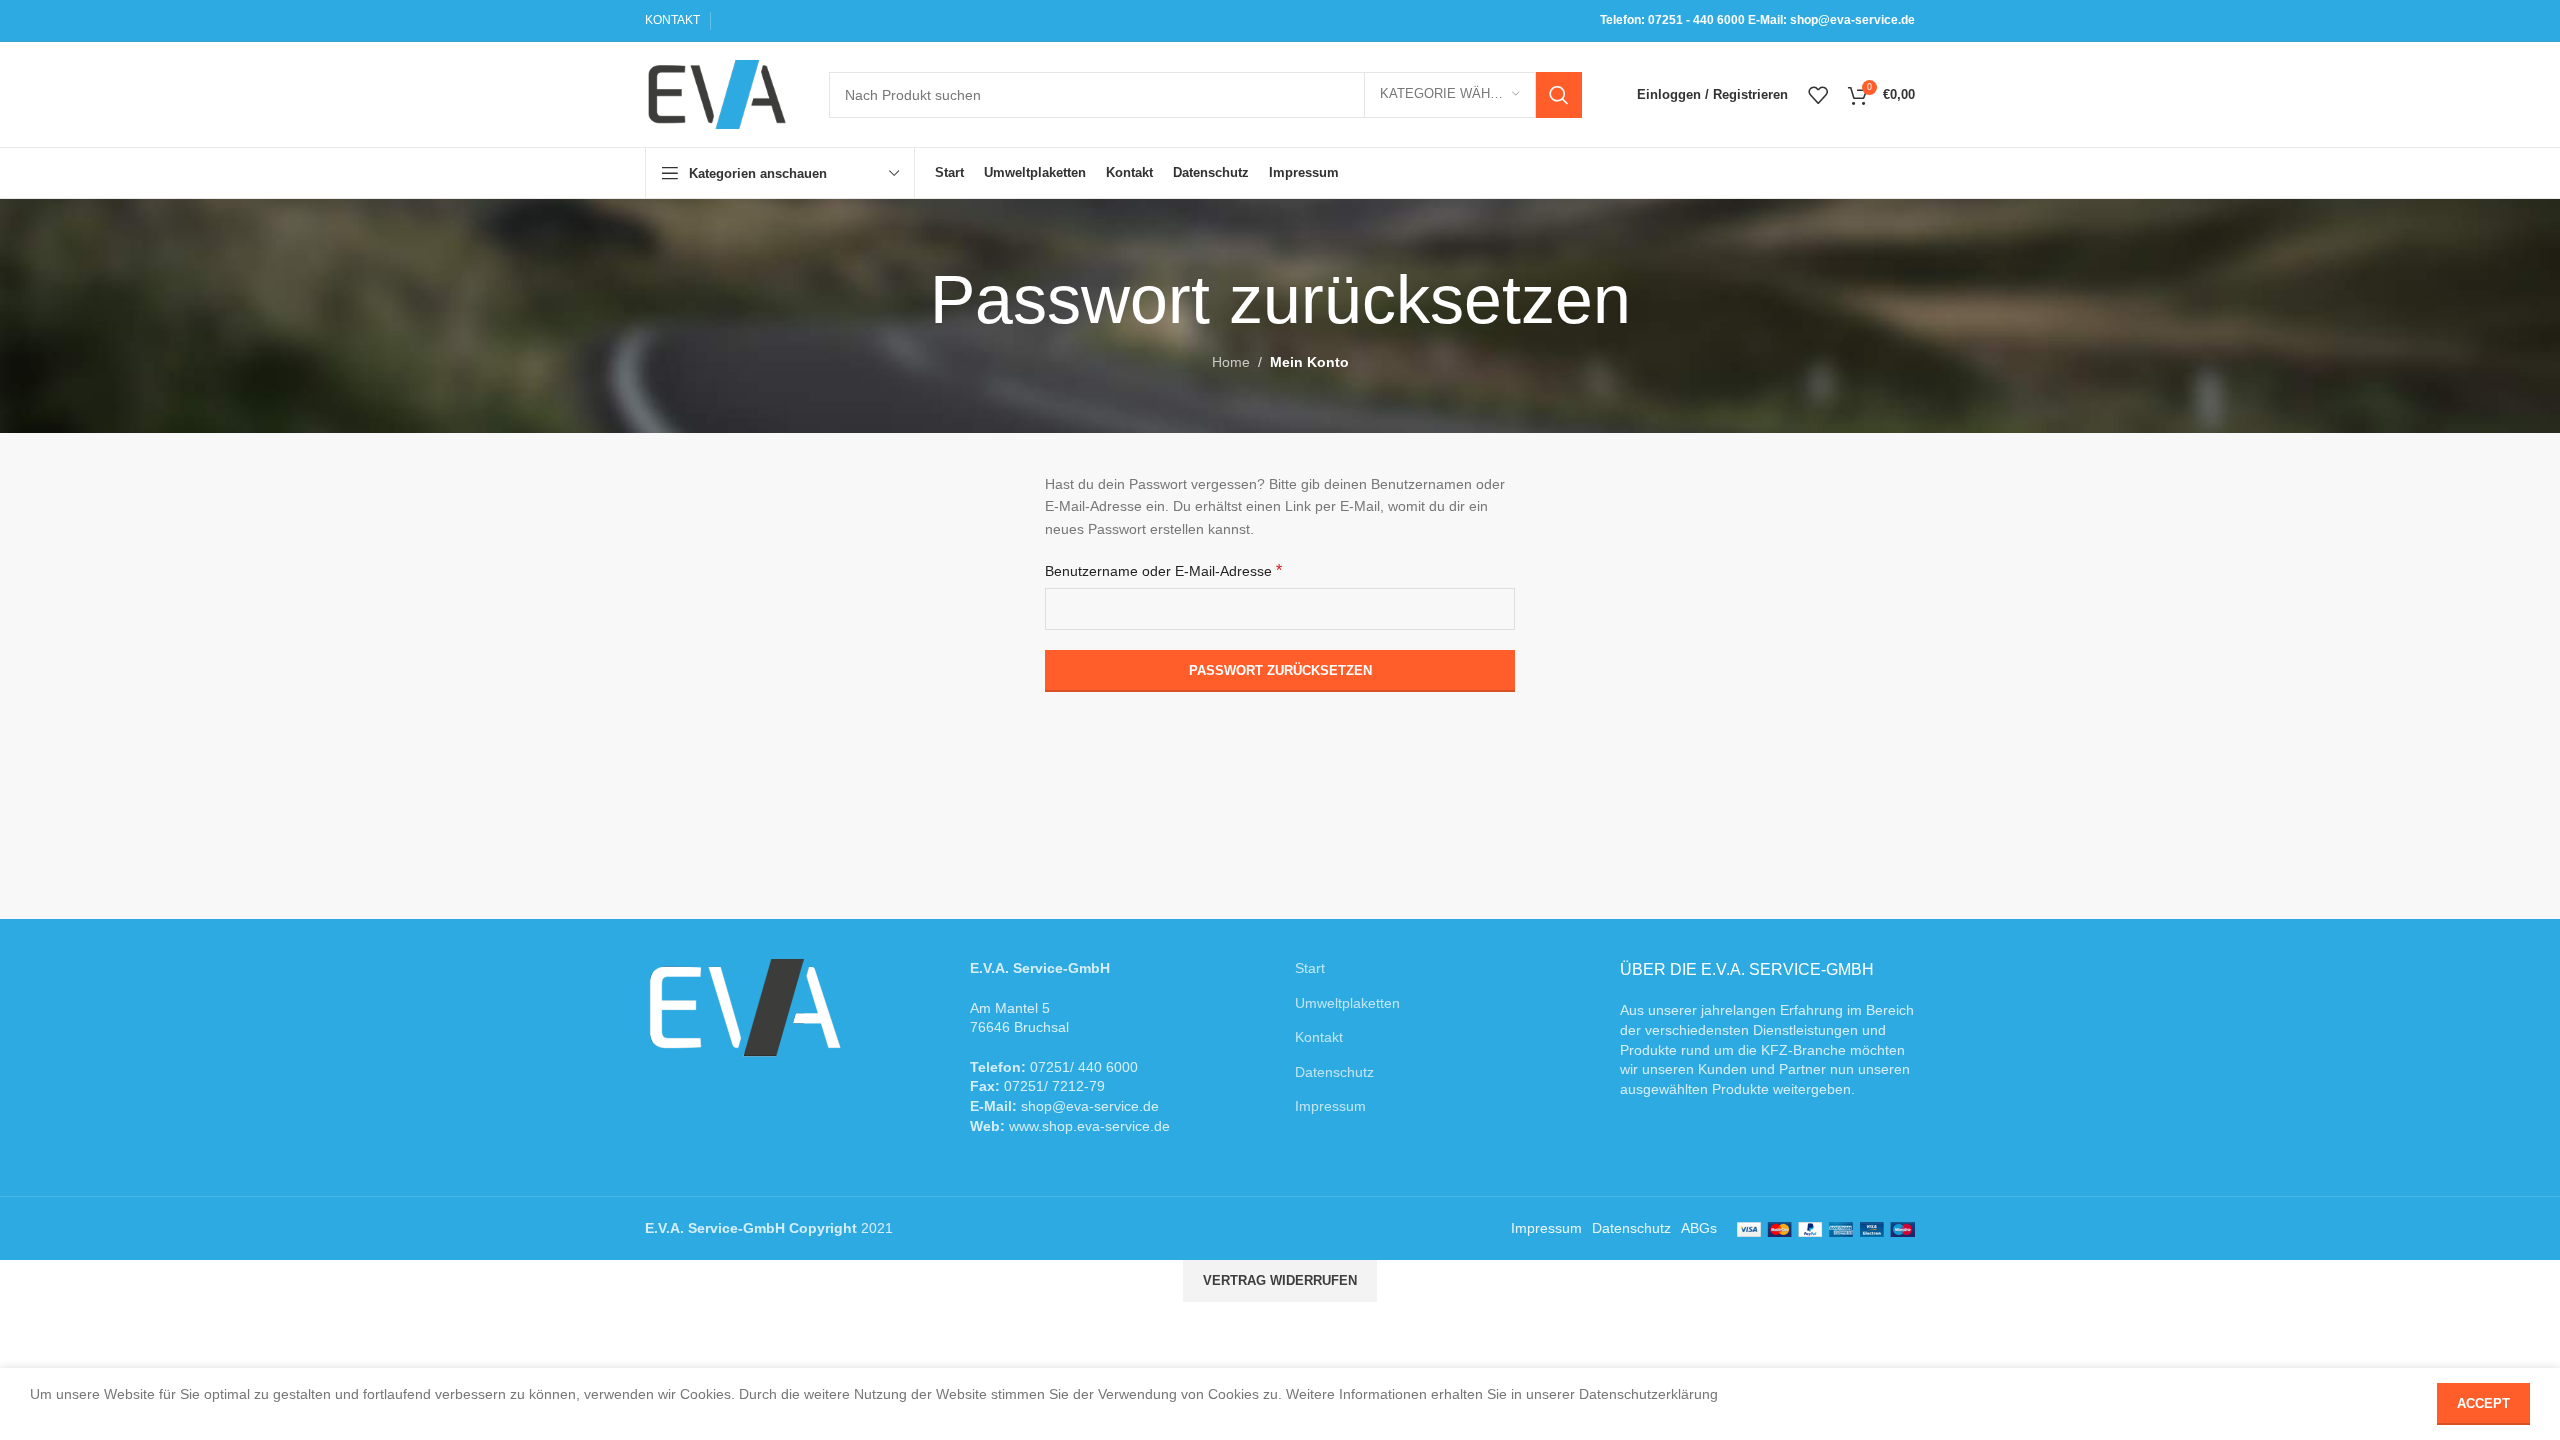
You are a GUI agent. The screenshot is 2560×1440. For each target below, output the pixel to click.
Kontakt (1319, 1037)
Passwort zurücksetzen (1280, 670)
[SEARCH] (1559, 95)
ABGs (1699, 1228)
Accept (2483, 1403)
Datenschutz (1334, 1072)
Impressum (1330, 1106)
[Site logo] (717, 93)
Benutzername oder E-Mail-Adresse (1163, 570)
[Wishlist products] (1818, 95)
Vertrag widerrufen (1280, 1280)
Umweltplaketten (1347, 1003)
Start (1310, 968)
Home (1231, 362)
